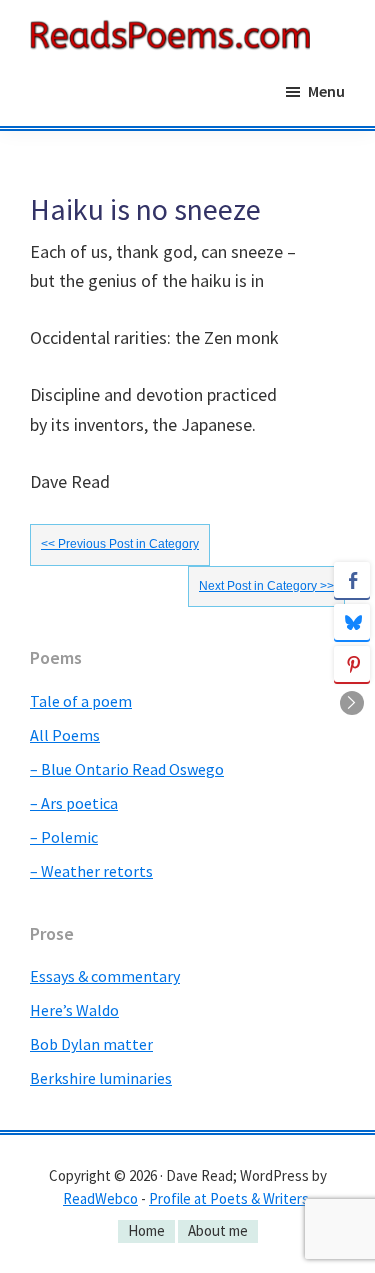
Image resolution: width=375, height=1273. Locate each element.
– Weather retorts (91, 871)
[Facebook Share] (352, 580)
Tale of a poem (81, 701)
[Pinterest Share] (352, 664)
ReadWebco (100, 1198)
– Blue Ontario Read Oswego (127, 769)
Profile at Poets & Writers (229, 1198)
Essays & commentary (105, 976)
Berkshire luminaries (101, 1078)
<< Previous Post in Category (120, 544)
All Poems (65, 735)
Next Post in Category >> (266, 586)
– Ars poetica (74, 803)
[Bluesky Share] (352, 622)
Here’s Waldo (74, 1010)
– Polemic (64, 837)
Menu (326, 91)
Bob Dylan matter (91, 1044)
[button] (352, 703)
